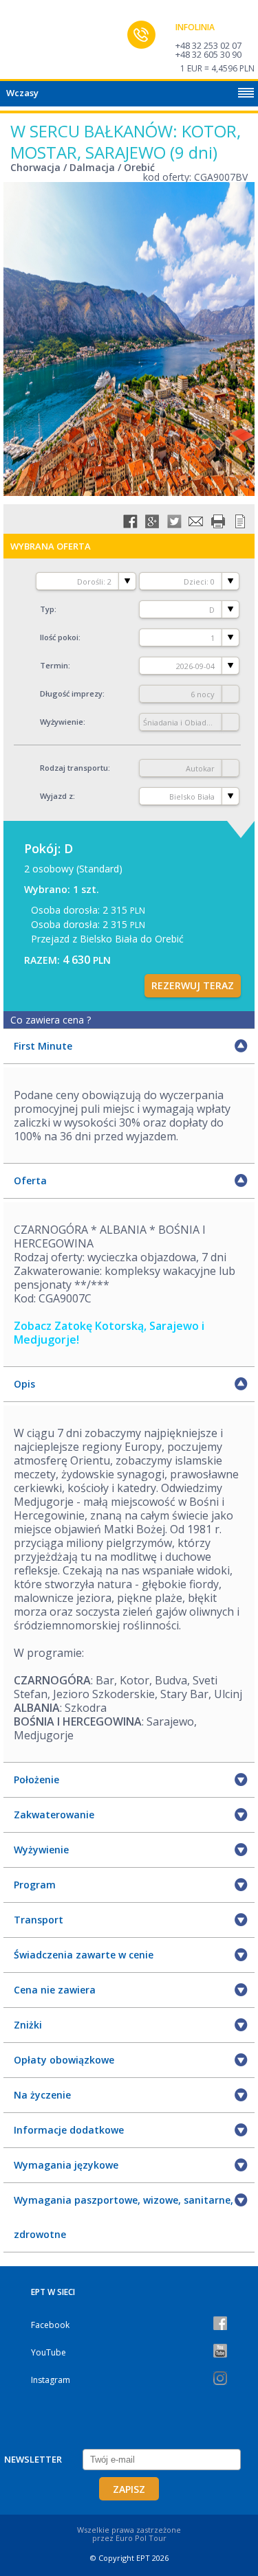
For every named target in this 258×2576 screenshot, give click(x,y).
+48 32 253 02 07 (208, 45)
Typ (47, 609)
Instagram (51, 2380)
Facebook (50, 2325)
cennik (240, 521)
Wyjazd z (56, 796)
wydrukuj (218, 521)
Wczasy (22, 93)
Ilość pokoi (59, 637)
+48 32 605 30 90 (208, 54)
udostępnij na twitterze (174, 521)
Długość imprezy (71, 693)
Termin (54, 665)
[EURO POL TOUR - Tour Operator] (38, 43)
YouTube (49, 2352)
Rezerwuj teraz (193, 985)
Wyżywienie (62, 722)
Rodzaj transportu (74, 768)
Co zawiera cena (51, 1020)
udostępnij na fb (130, 521)
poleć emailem (196, 521)
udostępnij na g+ (152, 521)
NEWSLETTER (33, 2459)
